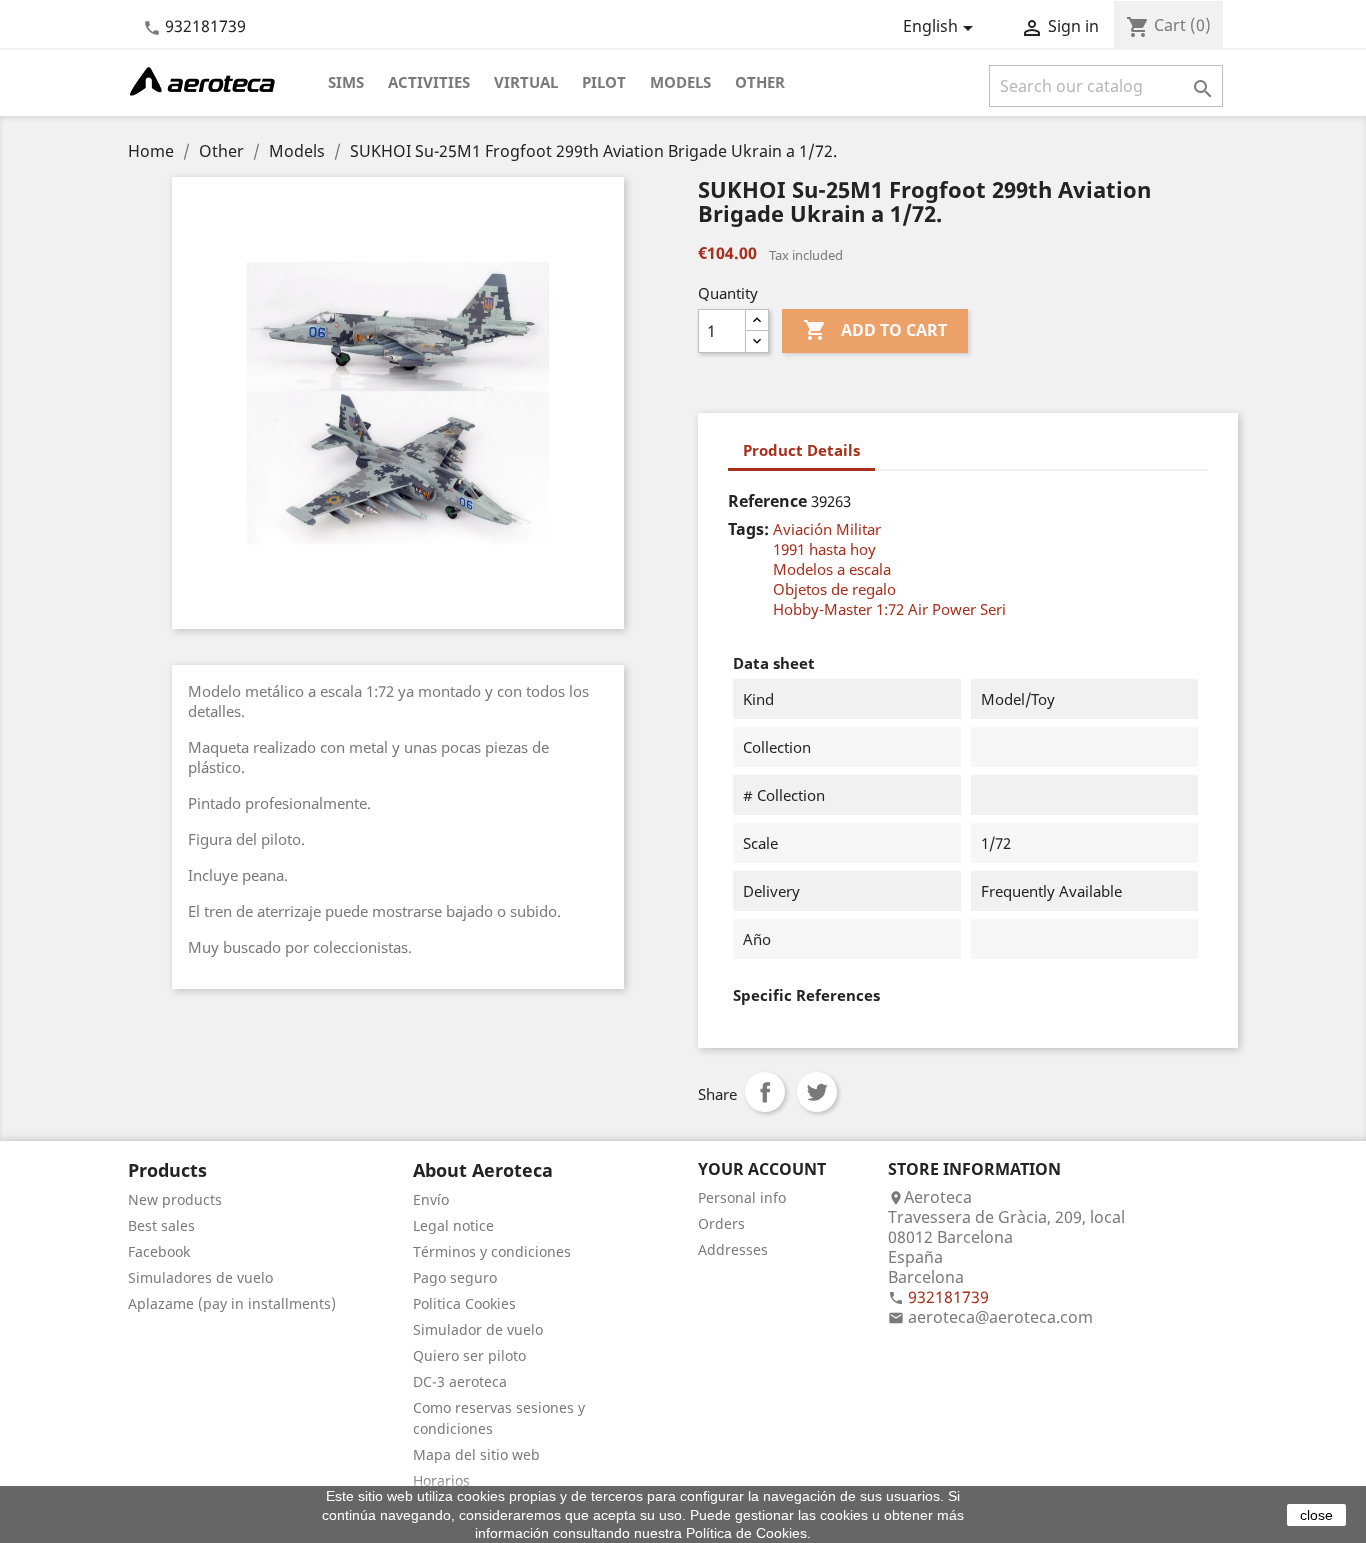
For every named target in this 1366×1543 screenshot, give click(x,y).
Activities (429, 82)
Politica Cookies (464, 1303)
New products (175, 1199)
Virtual (526, 82)
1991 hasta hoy (824, 549)
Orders (721, 1223)
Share (765, 1092)
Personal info (742, 1197)
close (1316, 1515)
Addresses (733, 1249)
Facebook (159, 1251)
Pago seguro (455, 1277)
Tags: (748, 529)
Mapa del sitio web (476, 1454)
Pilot (604, 82)
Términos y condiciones (492, 1251)
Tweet (817, 1092)
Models (680, 82)
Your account (762, 1169)
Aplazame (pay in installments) (232, 1303)
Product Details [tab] (801, 450)
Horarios (441, 1480)
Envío (431, 1199)
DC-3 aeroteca (460, 1381)
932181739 (205, 26)
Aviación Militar (827, 529)
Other (760, 82)
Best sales (161, 1225)
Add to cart (875, 330)
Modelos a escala (832, 569)
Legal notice (453, 1225)
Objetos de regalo (834, 589)
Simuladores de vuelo (200, 1277)
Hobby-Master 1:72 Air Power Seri (889, 609)
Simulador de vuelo (478, 1329)
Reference (767, 501)
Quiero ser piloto (469, 1355)
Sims (346, 82)
